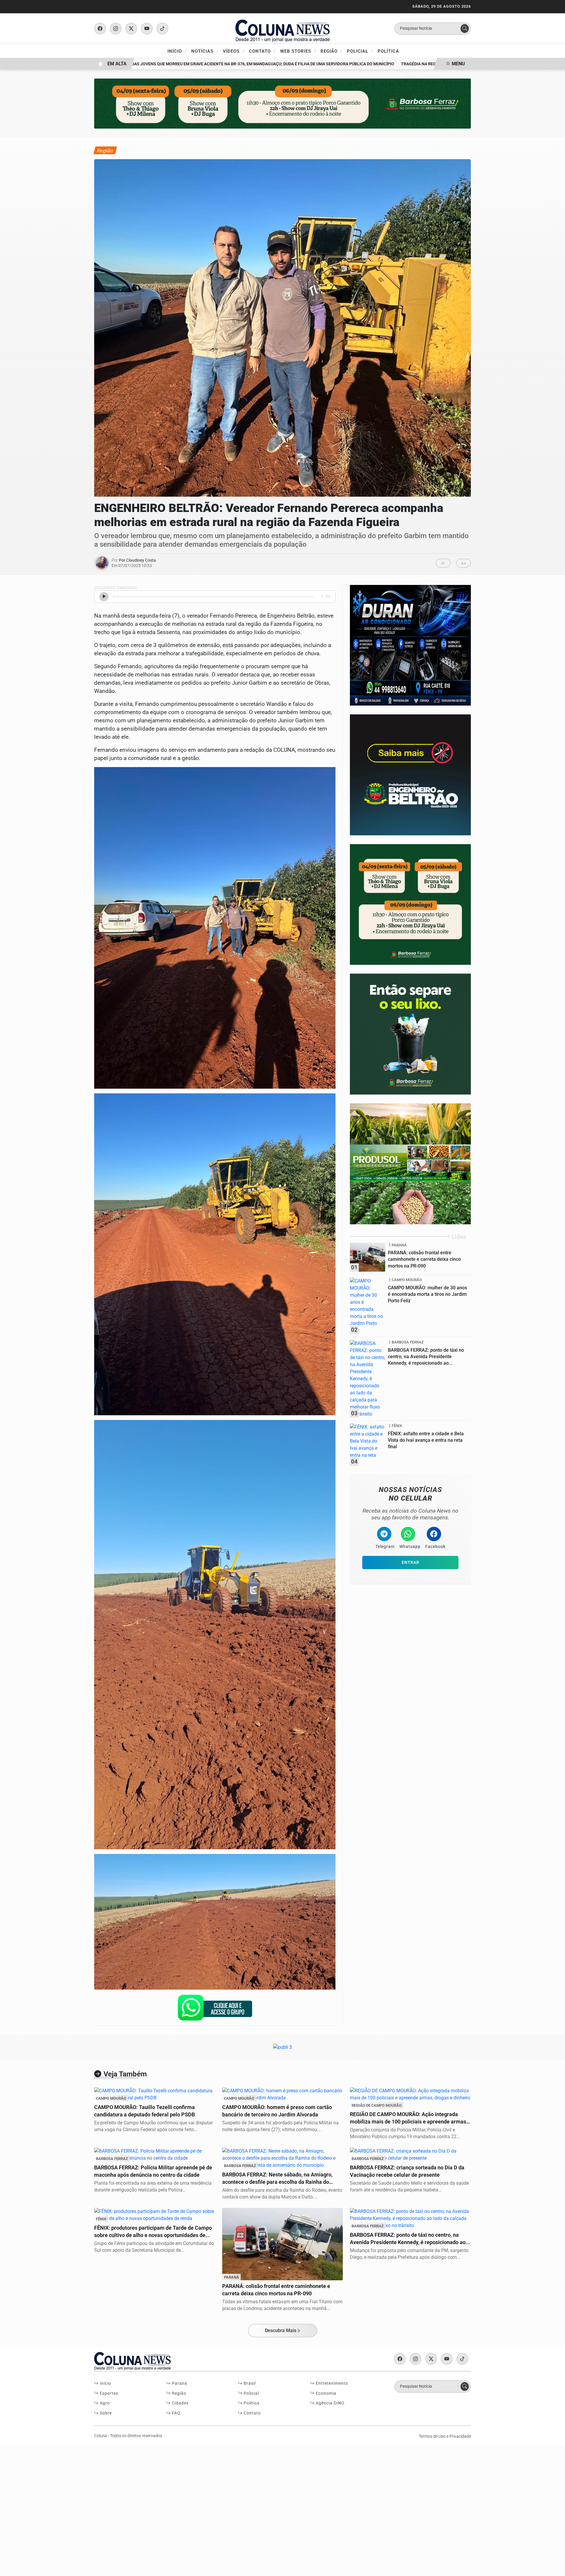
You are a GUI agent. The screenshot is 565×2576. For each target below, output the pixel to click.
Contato (262, 51)
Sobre (105, 2413)
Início (177, 51)
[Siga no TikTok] (162, 29)
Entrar (411, 1563)
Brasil (249, 2383)
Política (388, 51)
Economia (325, 2393)
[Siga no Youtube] (147, 29)
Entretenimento (331, 2383)
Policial (360, 51)
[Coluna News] (282, 28)
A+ (464, 563)
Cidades (180, 2403)
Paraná (179, 2383)
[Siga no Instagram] (116, 29)
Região (331, 51)
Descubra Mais (281, 2330)
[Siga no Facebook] (100, 29)
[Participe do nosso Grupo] (215, 2009)
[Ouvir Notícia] (104, 597)
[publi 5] (410, 1164)
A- (443, 563)
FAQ (176, 2413)
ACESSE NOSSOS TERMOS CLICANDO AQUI (125, 2565)
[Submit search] (465, 29)
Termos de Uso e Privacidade (445, 2436)
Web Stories (298, 51)
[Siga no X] (131, 29)
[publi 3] (410, 904)
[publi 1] (410, 1034)
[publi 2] (410, 775)
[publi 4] (410, 645)
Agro (104, 2403)
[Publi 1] (282, 103)
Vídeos (234, 51)
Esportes (108, 2393)
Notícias (205, 51)
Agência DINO (330, 2403)
